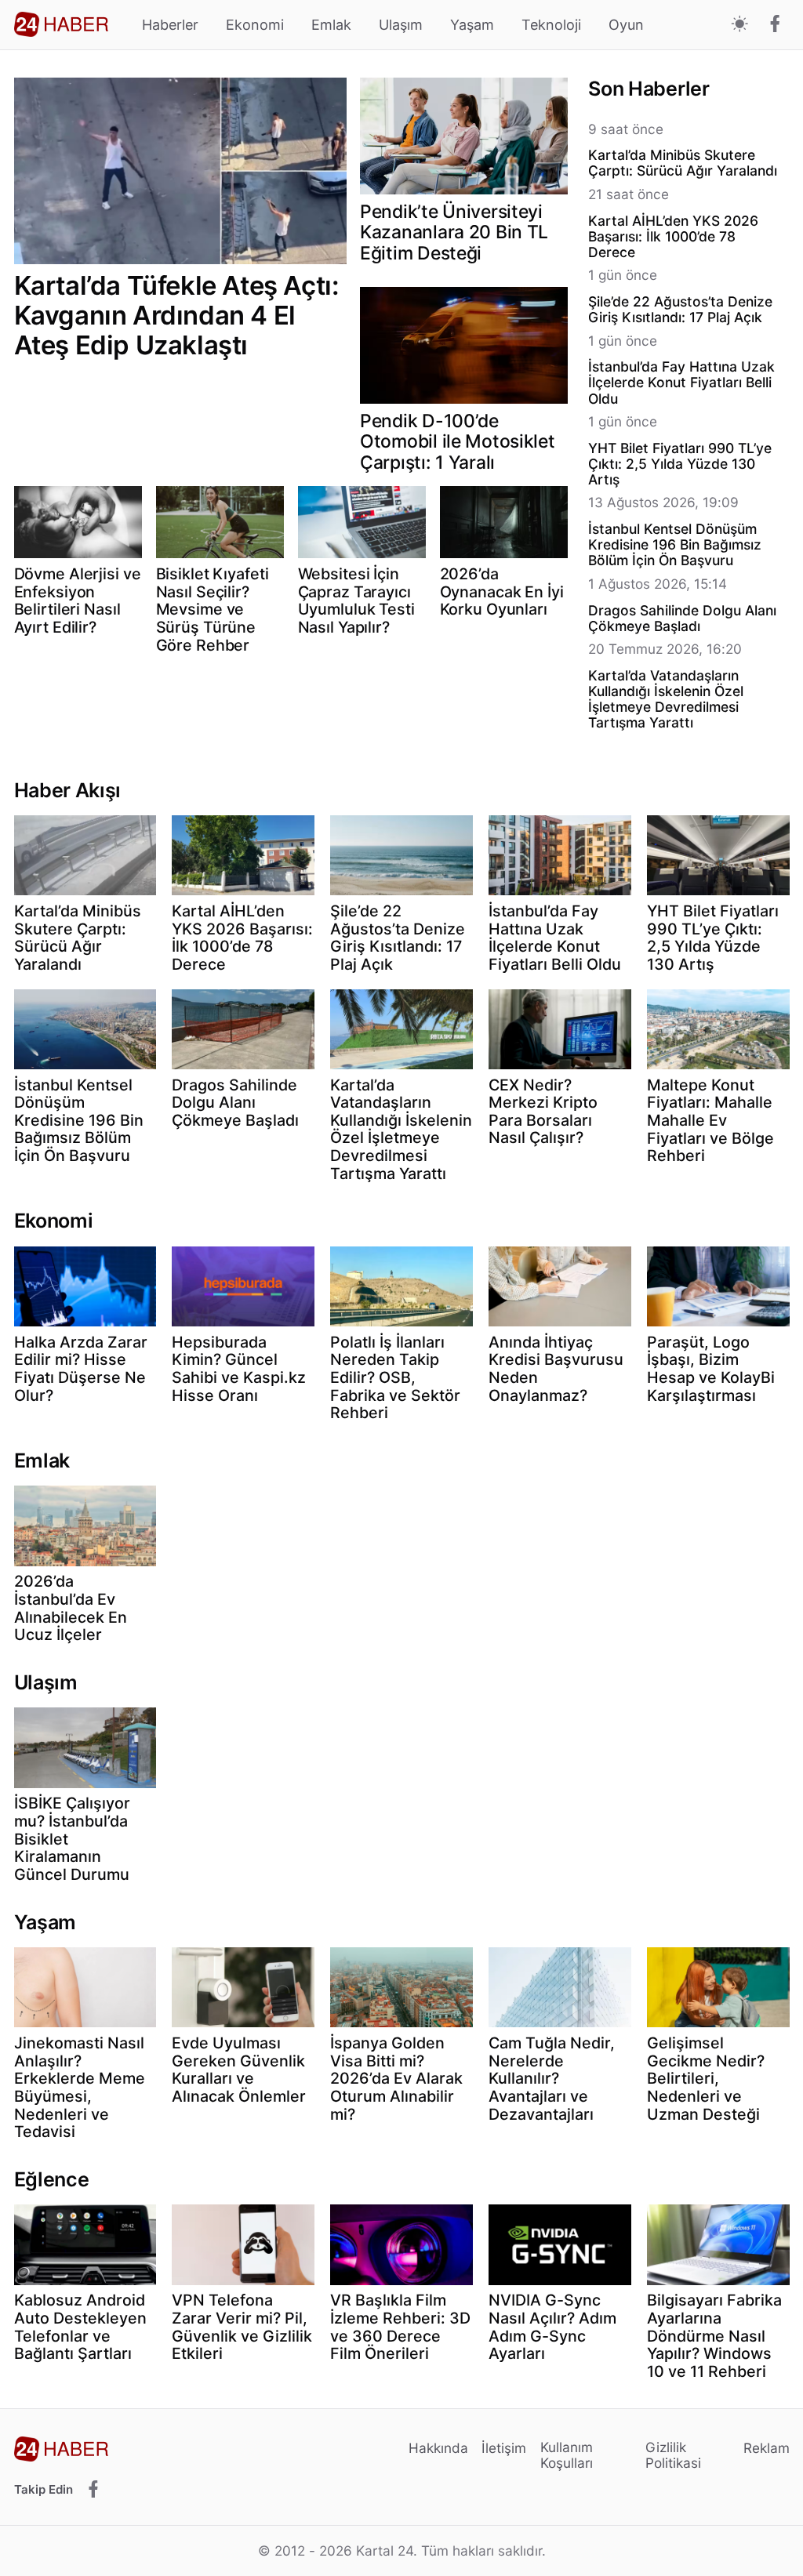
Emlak (331, 25)
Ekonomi (255, 25)
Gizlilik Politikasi (673, 2455)
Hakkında (438, 2448)
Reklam (767, 2448)
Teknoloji (551, 25)
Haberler (170, 25)
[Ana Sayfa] (61, 24)
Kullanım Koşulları (567, 2455)
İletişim (504, 2448)
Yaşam (472, 25)
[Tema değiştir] (740, 25)
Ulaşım (401, 25)
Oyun (626, 25)
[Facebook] (775, 25)
